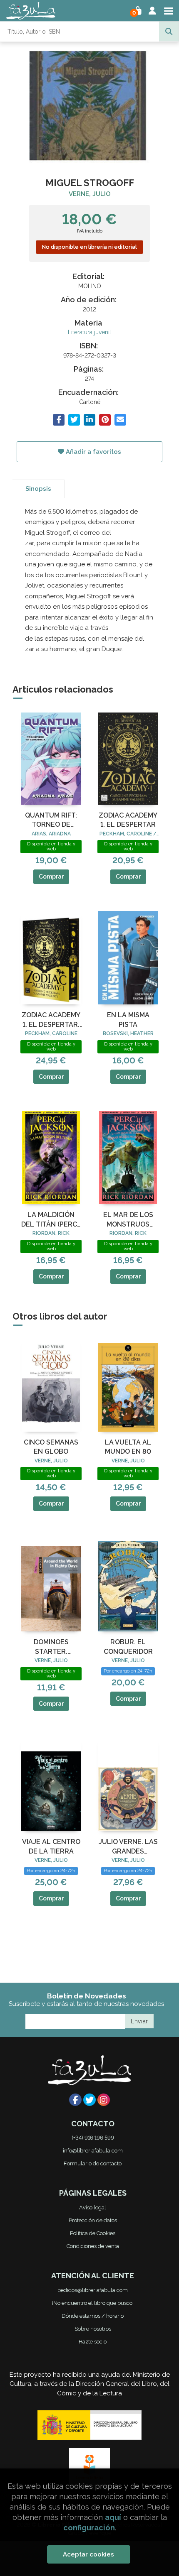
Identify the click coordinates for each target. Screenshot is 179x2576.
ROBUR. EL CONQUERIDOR (128, 1647)
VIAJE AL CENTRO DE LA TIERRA (51, 1846)
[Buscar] (169, 32)
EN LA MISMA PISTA (128, 1020)
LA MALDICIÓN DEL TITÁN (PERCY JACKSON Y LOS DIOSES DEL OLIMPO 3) (51, 1220)
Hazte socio (93, 2342)
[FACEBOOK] (75, 2100)
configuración (89, 2528)
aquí (113, 2517)
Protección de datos (93, 2220)
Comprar (51, 877)
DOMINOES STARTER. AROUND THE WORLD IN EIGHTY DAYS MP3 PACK (51, 1647)
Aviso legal (93, 2207)
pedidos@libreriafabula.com (93, 2290)
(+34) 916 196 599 (93, 2138)
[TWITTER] (89, 2100)
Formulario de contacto (93, 2163)
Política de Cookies (93, 2233)
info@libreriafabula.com (93, 2151)
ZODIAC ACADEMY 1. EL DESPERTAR (128, 820)
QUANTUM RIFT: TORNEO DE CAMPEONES (51, 820)
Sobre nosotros (93, 2329)
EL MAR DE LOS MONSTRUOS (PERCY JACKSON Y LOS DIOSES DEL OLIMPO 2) (128, 1220)
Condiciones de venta (93, 2246)
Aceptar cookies (88, 2554)
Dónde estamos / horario (93, 2316)
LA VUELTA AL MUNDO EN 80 (128, 1447)
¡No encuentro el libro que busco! (93, 2303)
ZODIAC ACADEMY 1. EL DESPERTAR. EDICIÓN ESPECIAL (51, 1020)
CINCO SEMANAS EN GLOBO (51, 1447)
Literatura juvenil (89, 332)
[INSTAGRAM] (104, 2100)
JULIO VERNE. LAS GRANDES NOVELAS (128, 1847)
